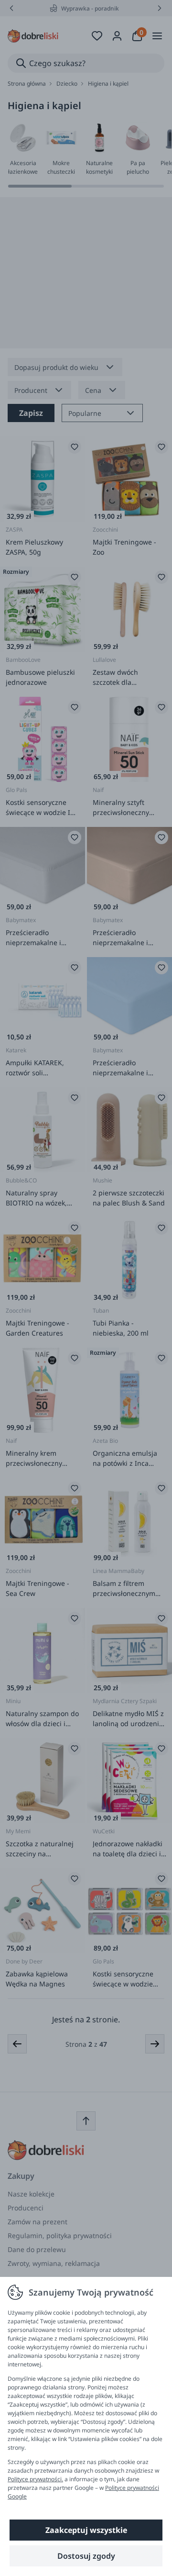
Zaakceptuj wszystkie (86, 2530)
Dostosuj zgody (86, 2556)
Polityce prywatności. (35, 2479)
